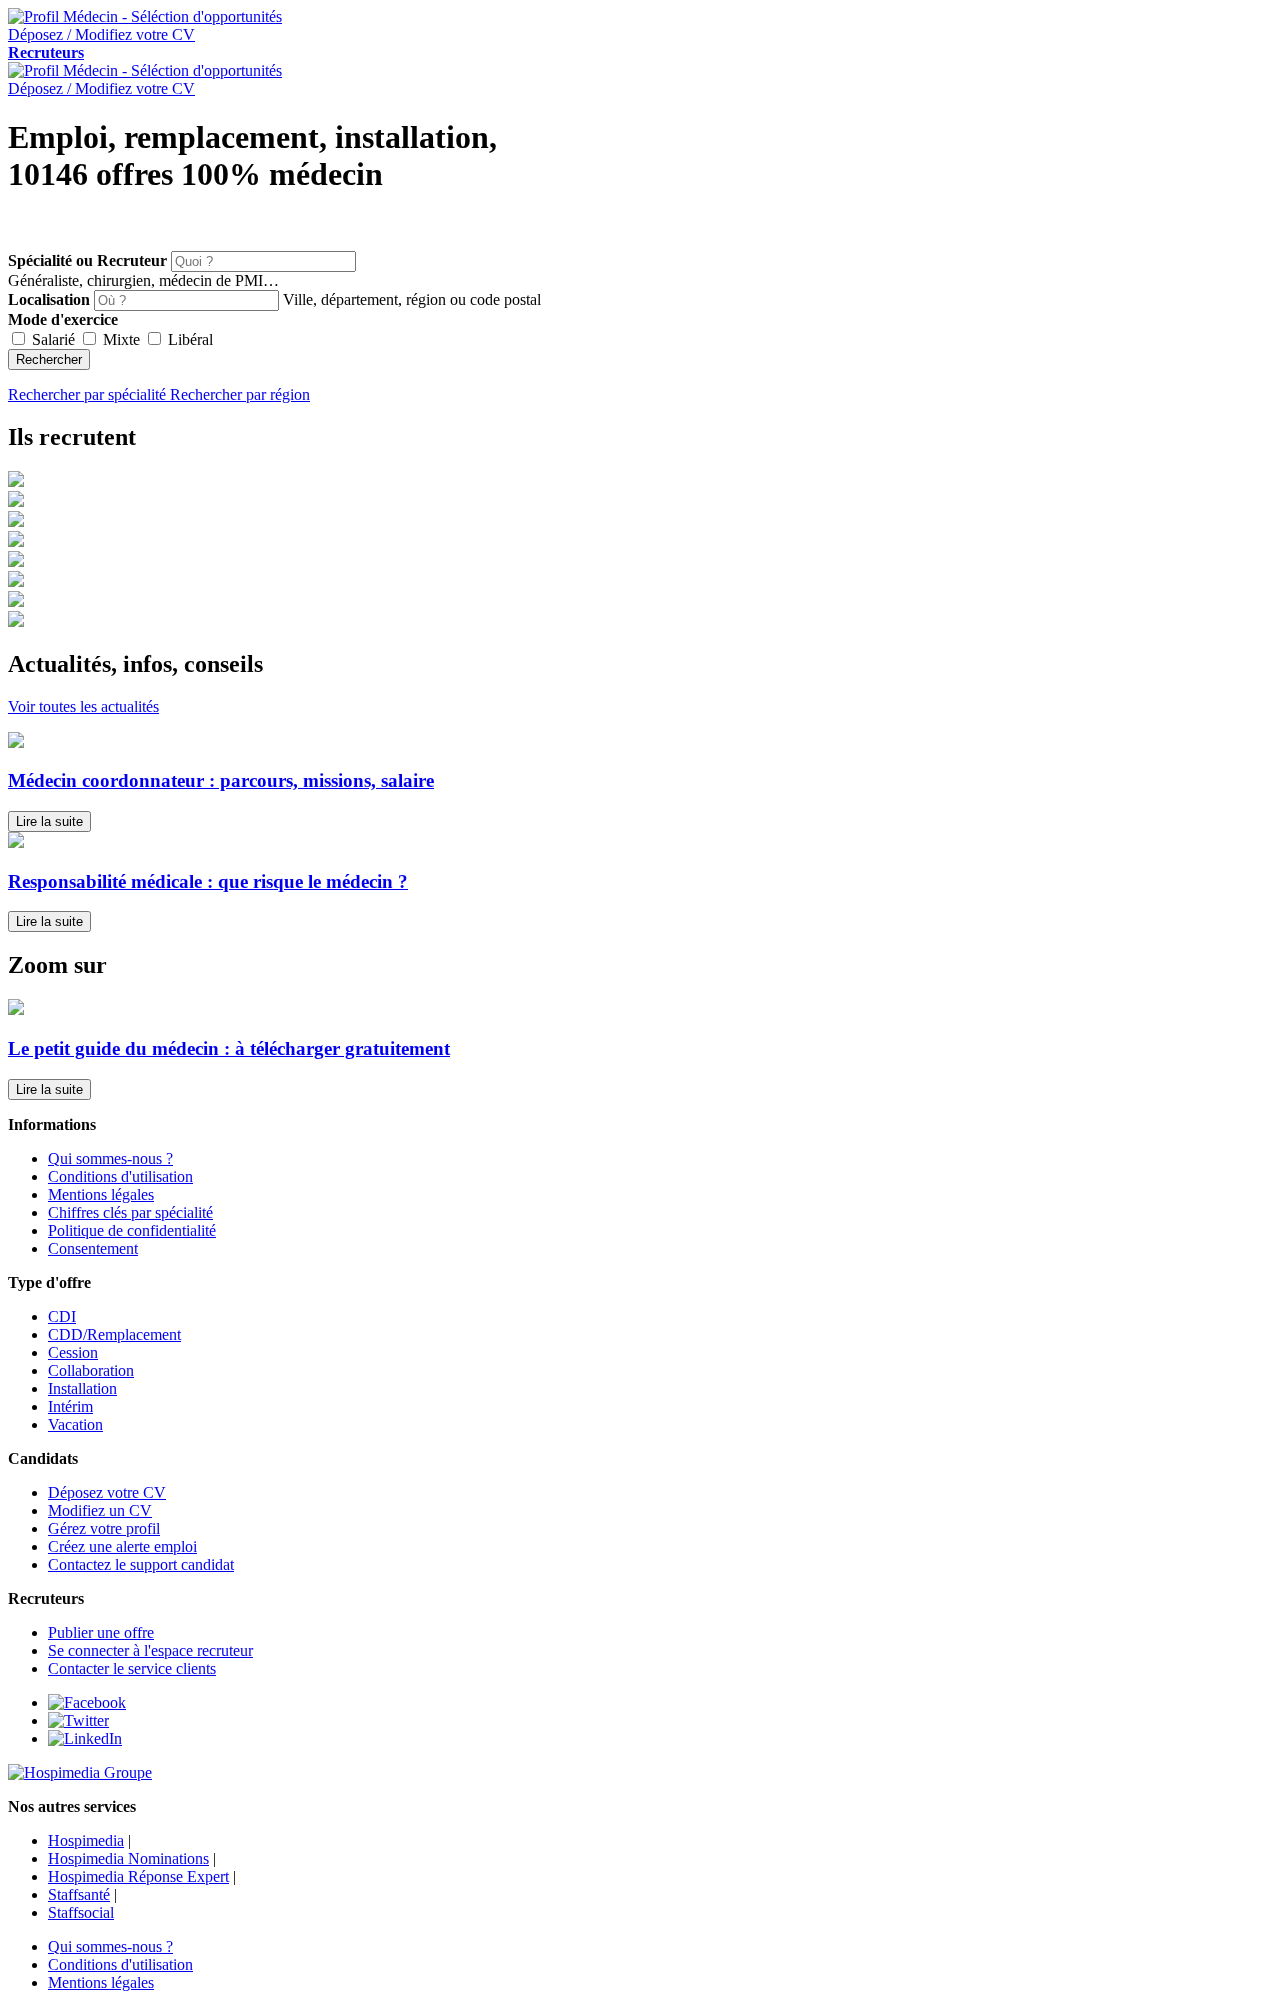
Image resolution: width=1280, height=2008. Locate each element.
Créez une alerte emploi (122, 1546)
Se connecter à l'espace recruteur (150, 1650)
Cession (73, 1352)
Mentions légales (101, 1194)
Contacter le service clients (132, 1668)
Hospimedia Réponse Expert (138, 1876)
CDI (62, 1316)
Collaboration (91, 1370)
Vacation (75, 1424)
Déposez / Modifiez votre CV (101, 88)
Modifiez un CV (100, 1510)
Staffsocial (81, 1912)
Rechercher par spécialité (89, 394)
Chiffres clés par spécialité (130, 1212)
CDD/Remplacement (114, 1334)
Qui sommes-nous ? (110, 1158)
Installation (82, 1388)
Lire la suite (49, 821)
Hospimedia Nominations (128, 1858)
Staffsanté (79, 1894)
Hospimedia (86, 1840)
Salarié (53, 339)
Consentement (93, 1248)
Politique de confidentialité (132, 1230)
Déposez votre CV (107, 1492)
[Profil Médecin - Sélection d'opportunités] (145, 16)
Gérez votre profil (104, 1528)
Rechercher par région (240, 394)
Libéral (188, 339)
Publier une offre (101, 1632)
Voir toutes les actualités (83, 706)
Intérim (70, 1406)
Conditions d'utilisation (120, 1176)
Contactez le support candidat (141, 1564)
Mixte (121, 339)
